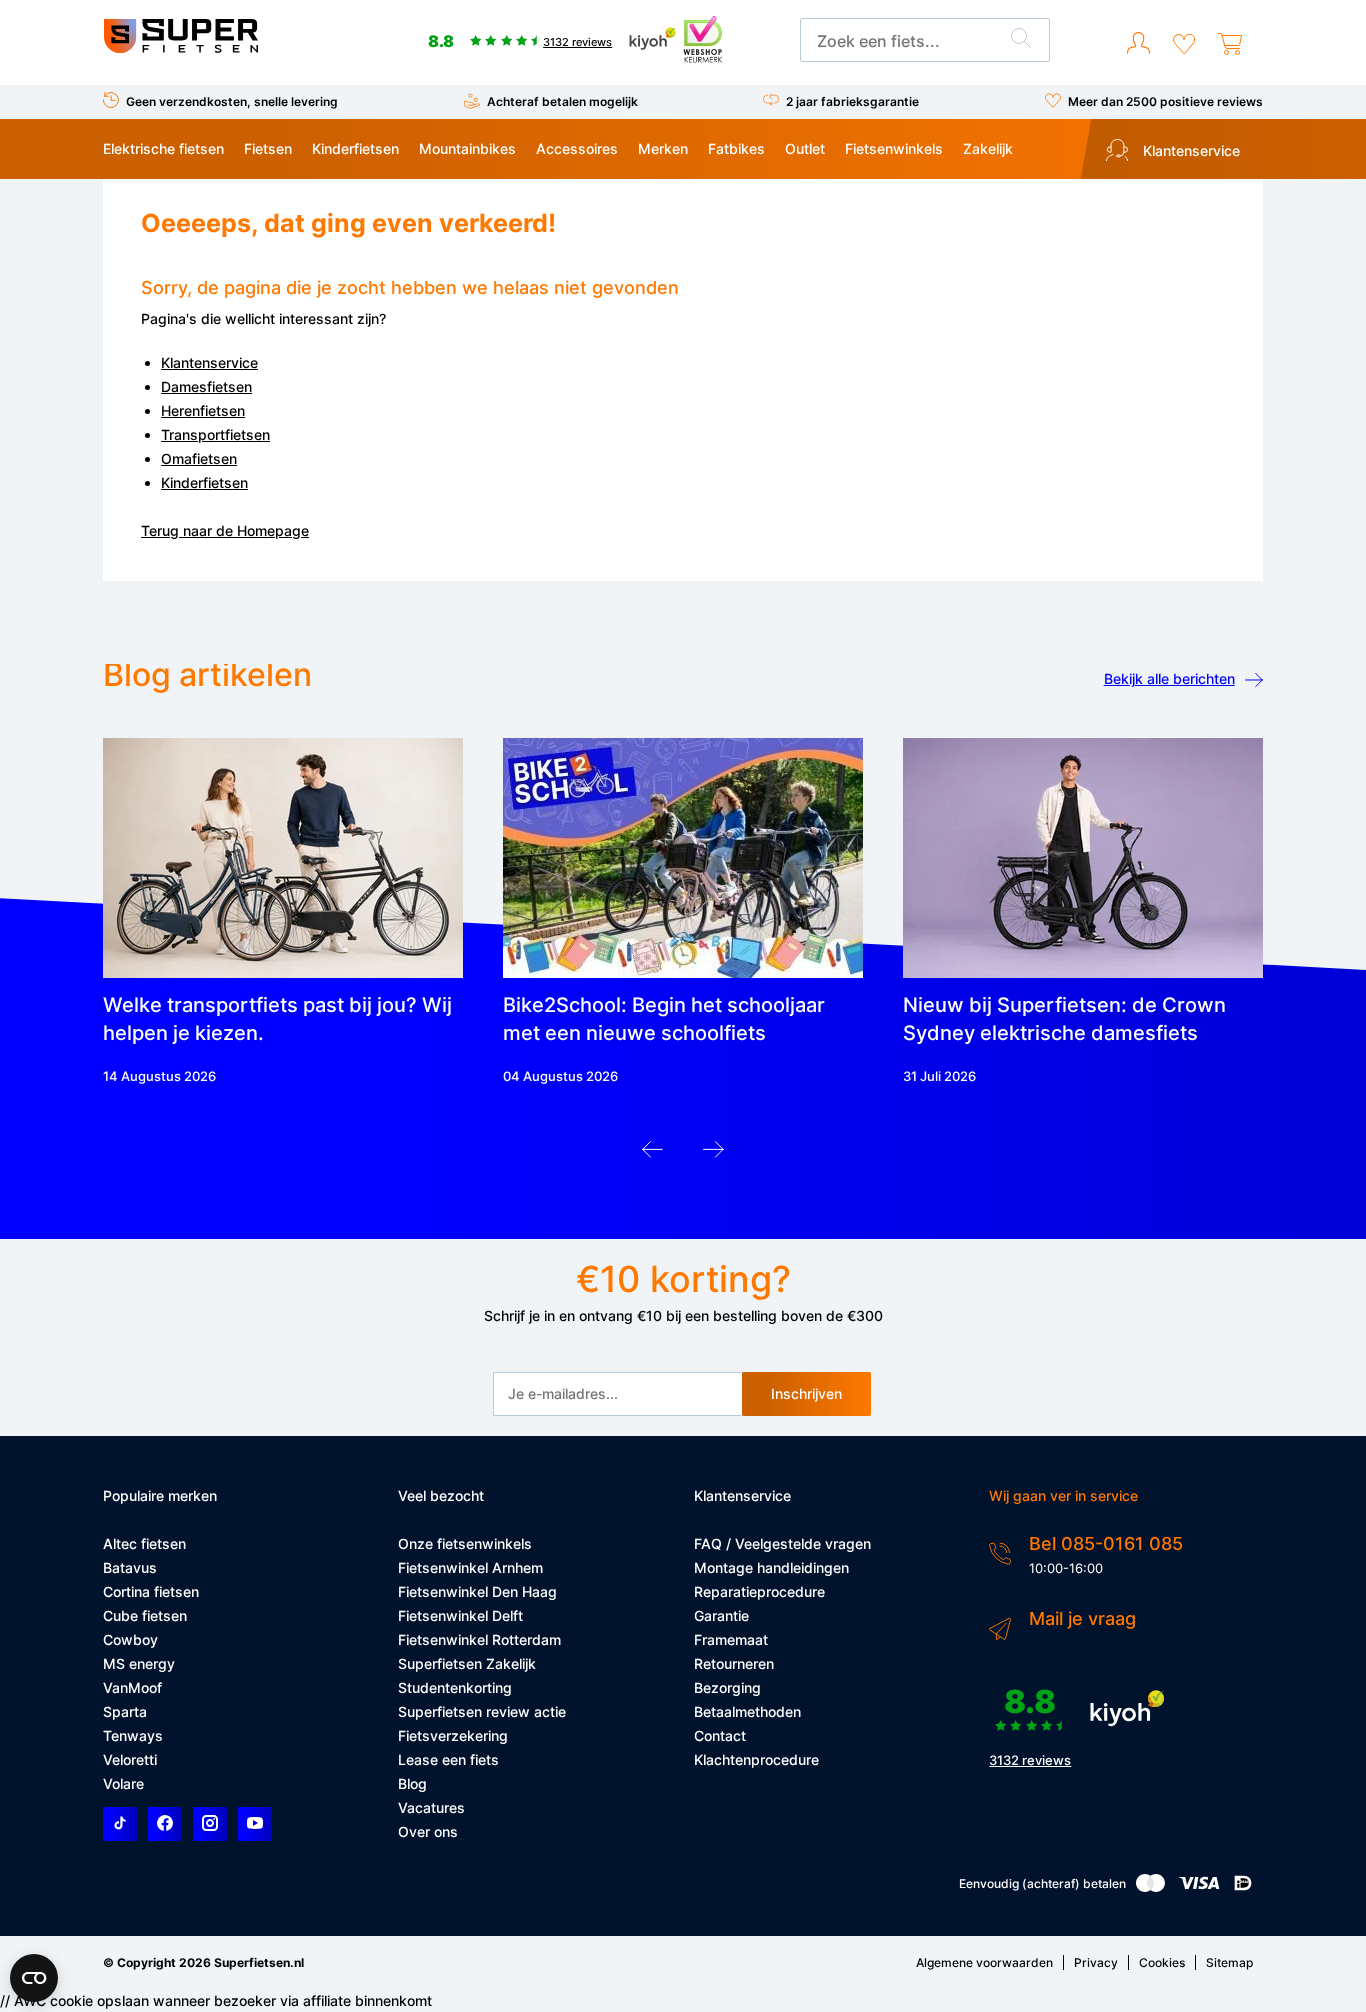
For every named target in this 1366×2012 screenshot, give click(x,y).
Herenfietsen (203, 410)
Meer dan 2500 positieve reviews (1165, 101)
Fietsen (268, 148)
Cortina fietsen (151, 1591)
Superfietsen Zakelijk (467, 1663)
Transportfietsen (215, 434)
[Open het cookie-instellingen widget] (34, 1978)
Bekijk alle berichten (1169, 678)
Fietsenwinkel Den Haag (477, 1591)
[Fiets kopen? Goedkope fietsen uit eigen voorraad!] (180, 48)
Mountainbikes (467, 148)
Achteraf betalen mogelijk (562, 101)
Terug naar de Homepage (225, 530)
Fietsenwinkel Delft (460, 1615)
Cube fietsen (145, 1615)
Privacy (1096, 1962)
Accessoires (577, 148)
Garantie (721, 1615)
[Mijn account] (1138, 44)
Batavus (130, 1567)
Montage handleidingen (771, 1567)
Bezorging (727, 1687)
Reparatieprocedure (759, 1591)
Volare (123, 1783)
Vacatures (431, 1807)
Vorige (652, 1154)
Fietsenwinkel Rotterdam (479, 1639)
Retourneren (734, 1663)
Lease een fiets (448, 1759)
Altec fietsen (144, 1543)
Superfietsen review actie (482, 1711)
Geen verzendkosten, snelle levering (232, 101)
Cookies (1162, 1962)
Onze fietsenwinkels (465, 1543)
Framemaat (731, 1639)
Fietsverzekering (453, 1735)
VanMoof (132, 1687)
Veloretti (130, 1759)
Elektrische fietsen (163, 148)
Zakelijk (988, 148)
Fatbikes (736, 148)
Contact (720, 1735)
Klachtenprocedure (756, 1759)
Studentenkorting (455, 1687)
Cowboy (130, 1639)
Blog (412, 1783)
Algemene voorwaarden (984, 1962)
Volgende (713, 1154)
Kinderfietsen (355, 148)
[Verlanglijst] (1184, 44)
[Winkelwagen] (1230, 44)
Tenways (133, 1735)
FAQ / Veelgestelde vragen (782, 1543)
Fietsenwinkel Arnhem (470, 1567)
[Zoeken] (1021, 41)
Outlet (805, 148)
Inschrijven (806, 1393)
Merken (663, 148)
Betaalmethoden (747, 1711)
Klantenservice (1189, 150)
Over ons (428, 1831)
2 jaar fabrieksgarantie (852, 101)
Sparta (125, 1711)
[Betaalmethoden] (1150, 1887)
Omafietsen (199, 458)
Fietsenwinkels (894, 148)
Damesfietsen (206, 386)
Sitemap (1229, 1962)
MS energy (139, 1663)
